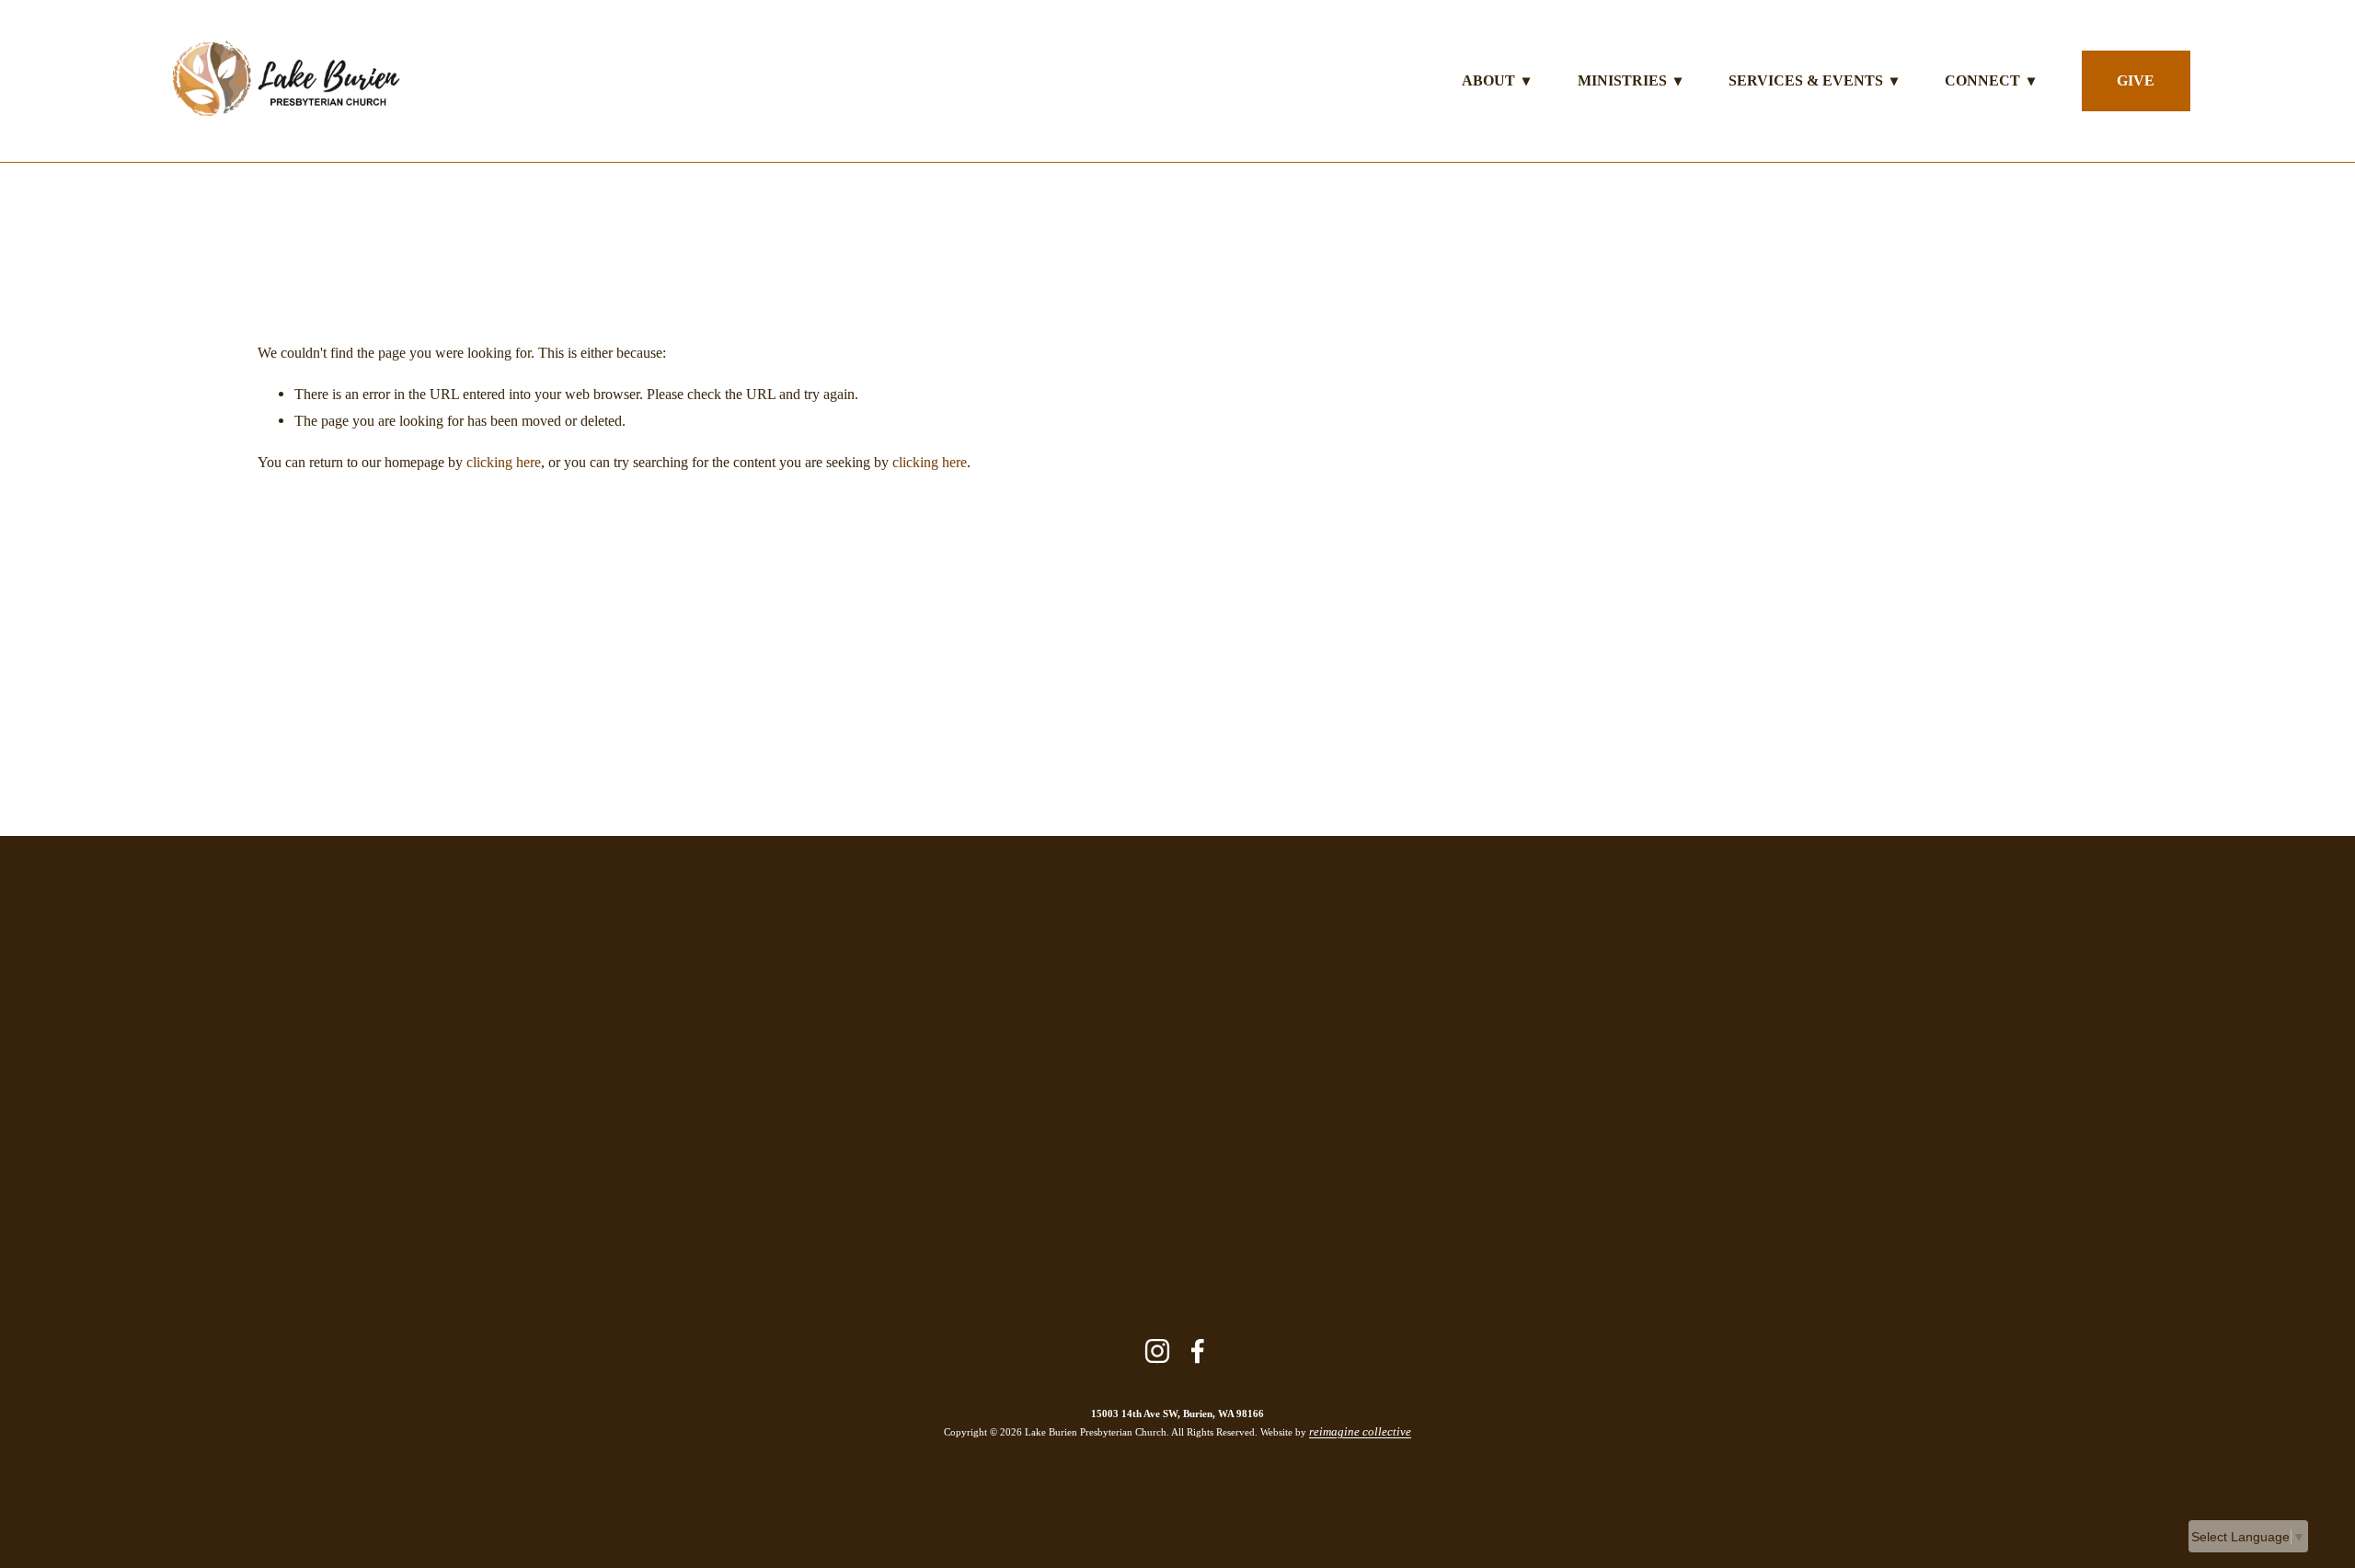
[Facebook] (1198, 1351)
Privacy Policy (1252, 1162)
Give (2136, 80)
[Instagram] (1157, 1351)
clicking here (504, 462)
